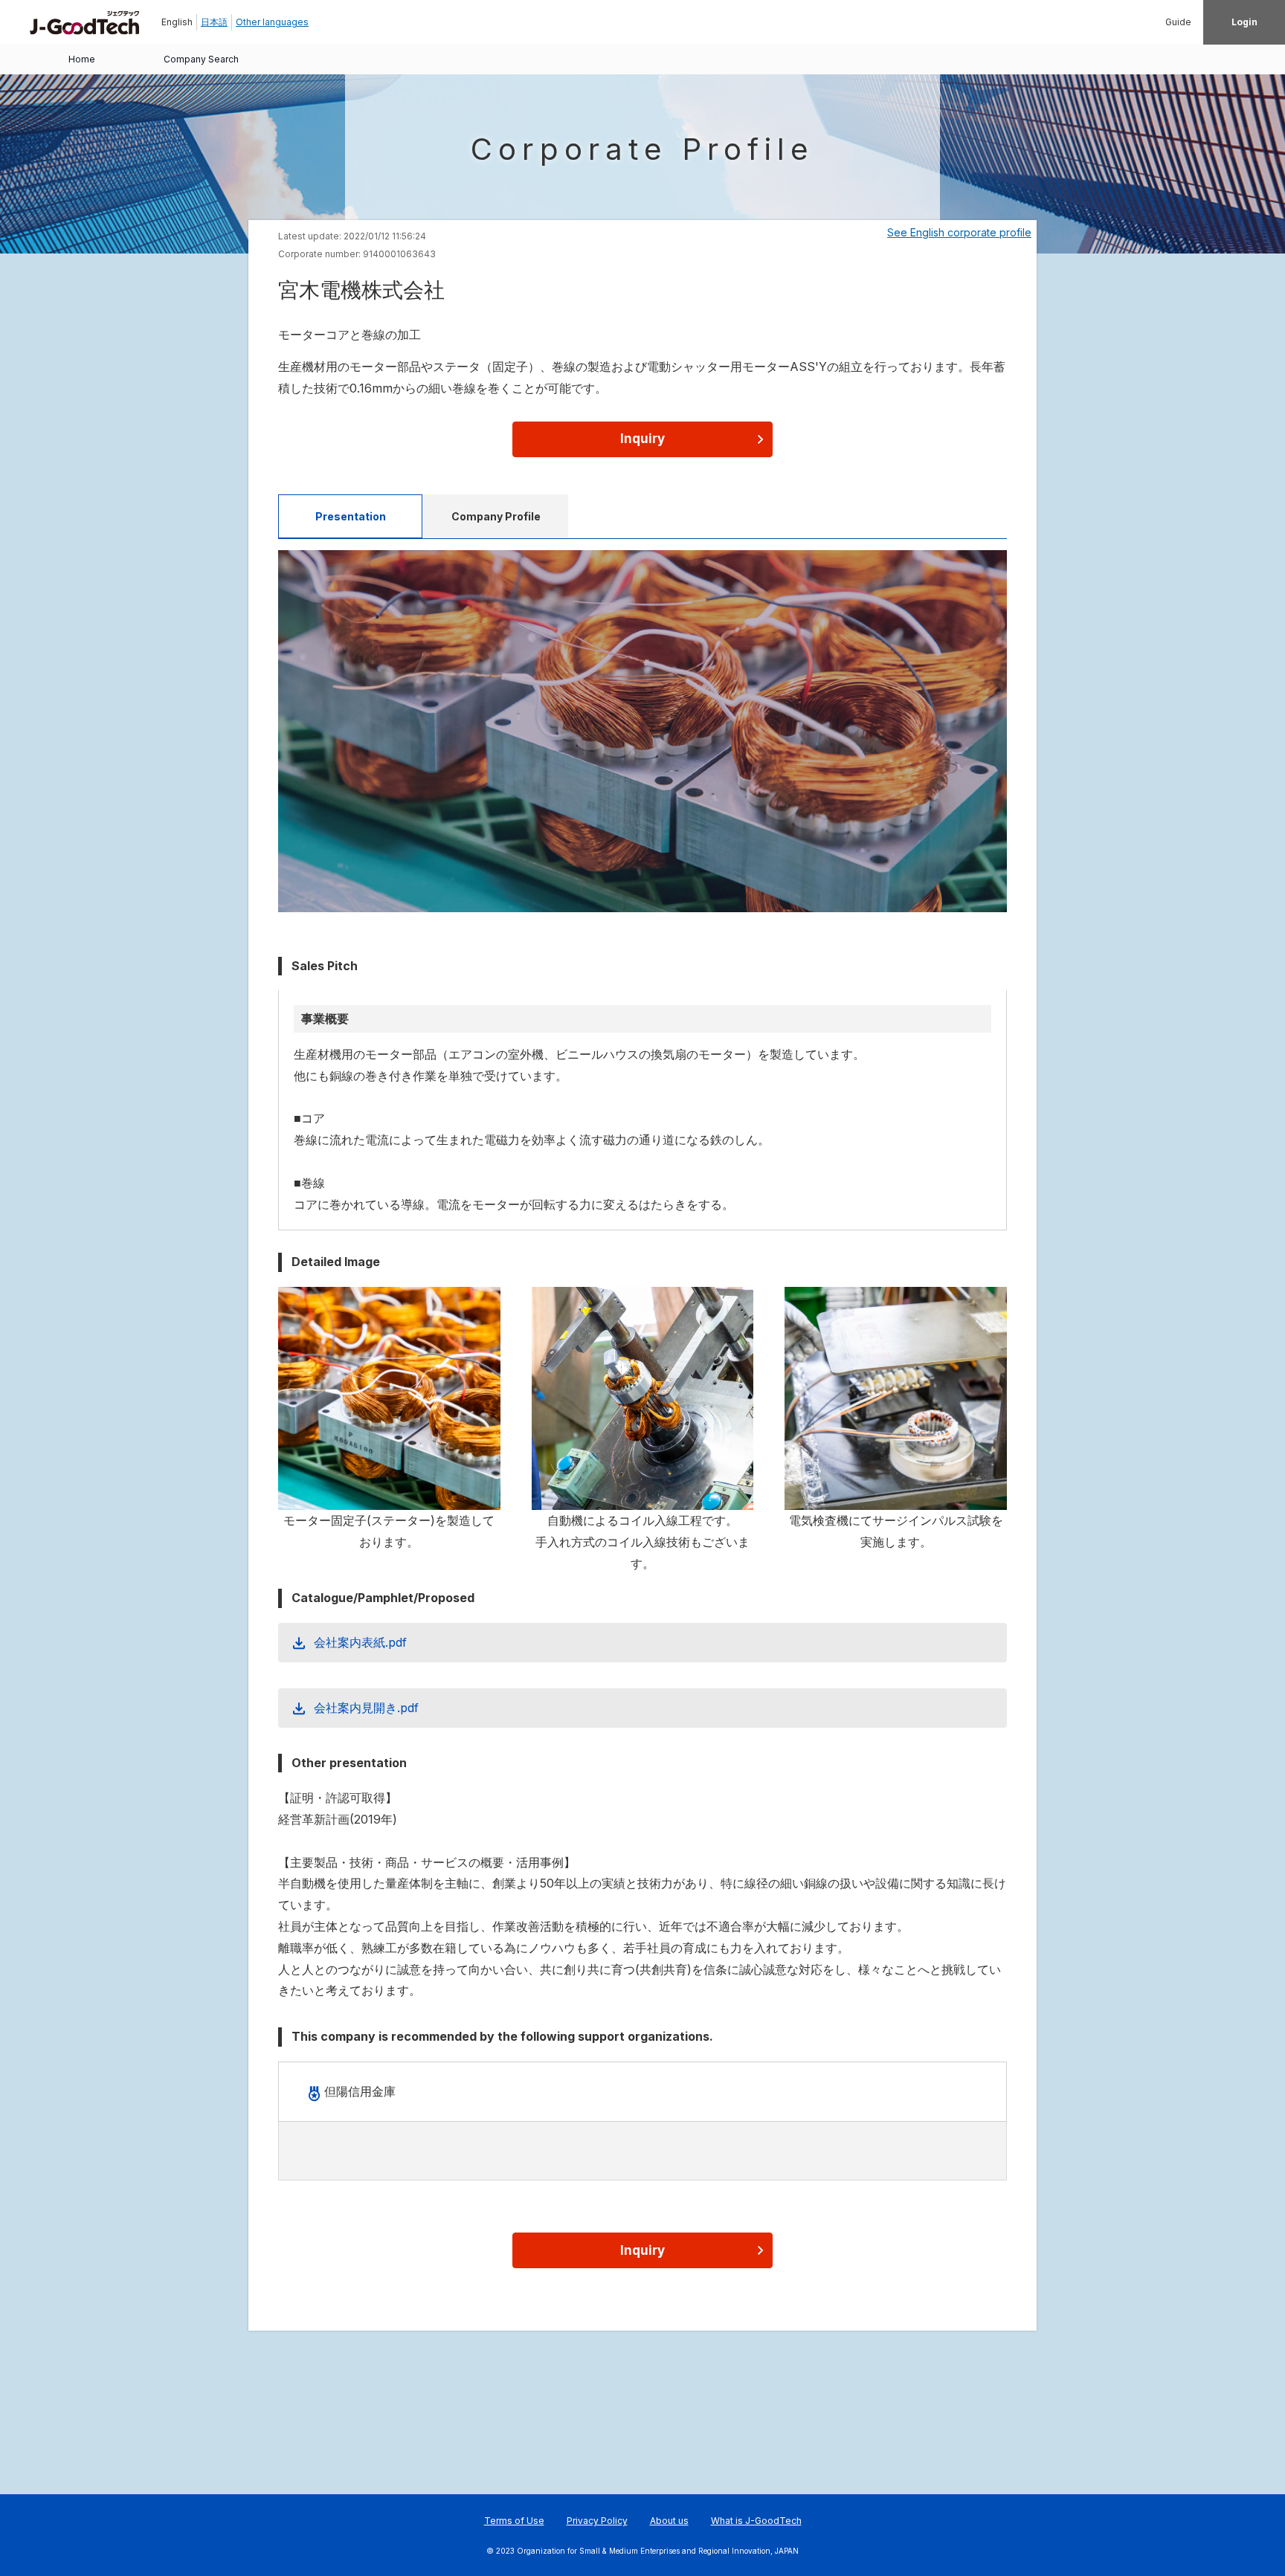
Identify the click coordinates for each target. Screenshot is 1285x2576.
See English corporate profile (959, 232)
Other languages (272, 22)
